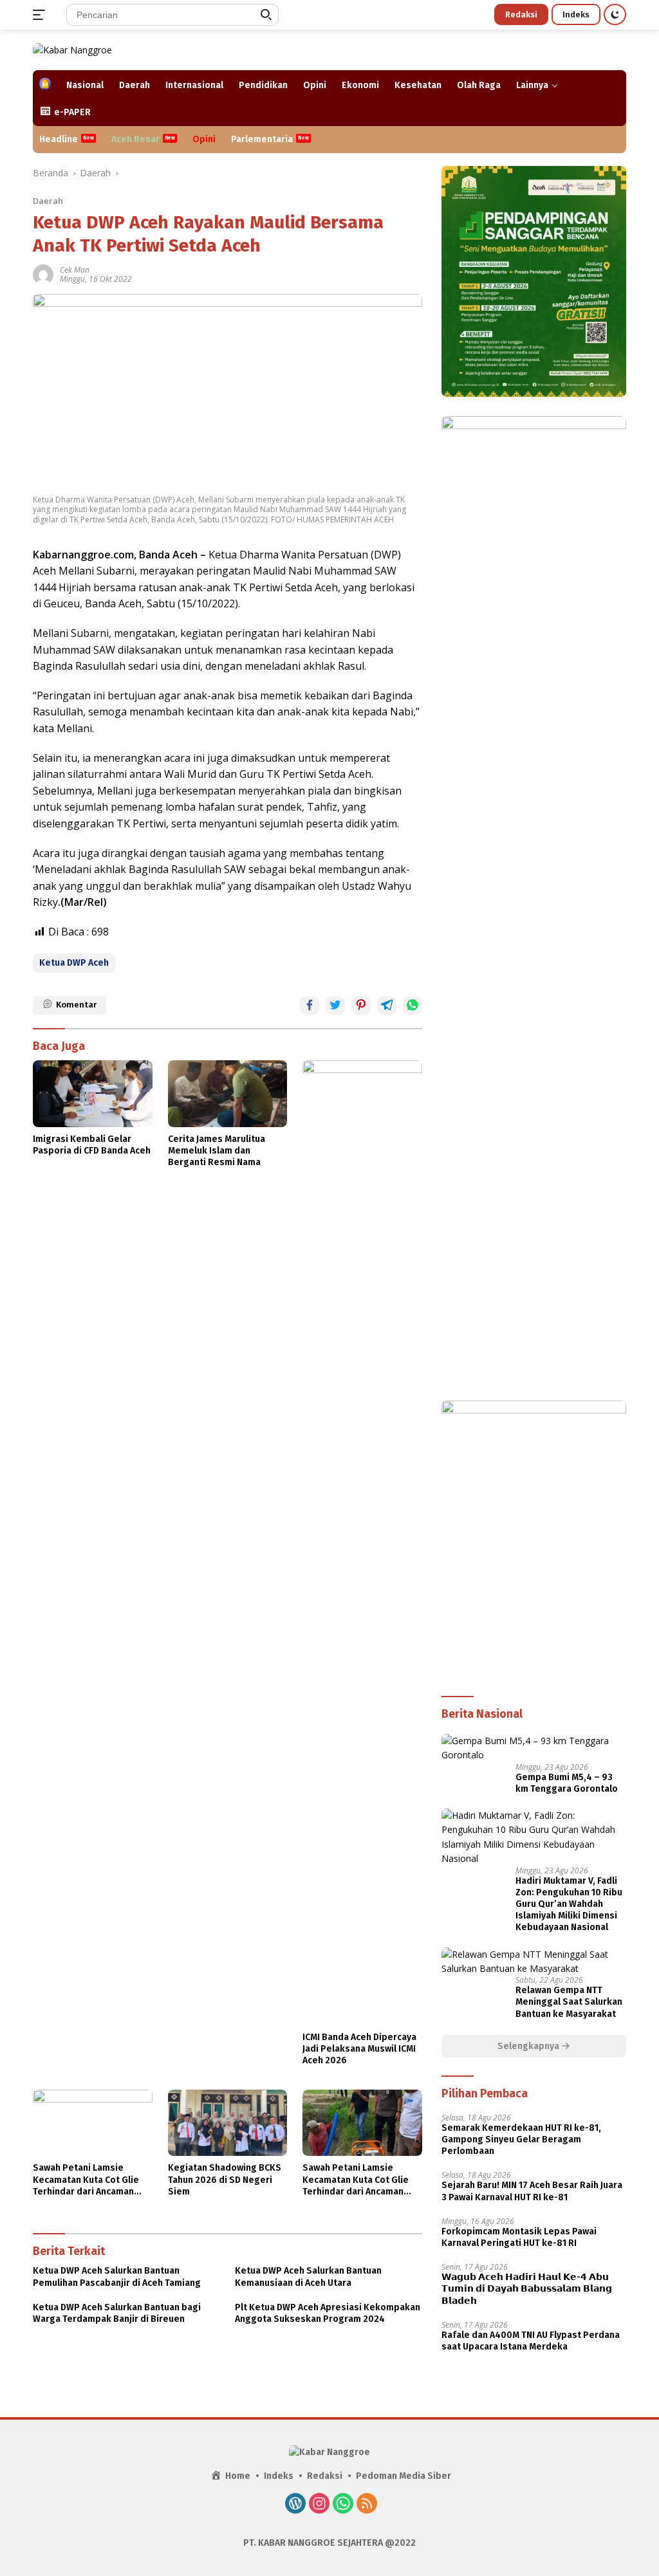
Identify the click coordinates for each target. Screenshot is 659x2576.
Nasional (85, 85)
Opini (315, 85)
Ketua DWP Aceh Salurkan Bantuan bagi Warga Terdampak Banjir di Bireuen (117, 2313)
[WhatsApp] (343, 2505)
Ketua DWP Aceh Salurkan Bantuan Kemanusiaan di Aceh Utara (308, 2277)
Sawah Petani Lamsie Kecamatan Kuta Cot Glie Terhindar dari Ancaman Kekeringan (86, 2180)
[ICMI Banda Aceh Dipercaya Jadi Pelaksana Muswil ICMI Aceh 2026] (362, 1543)
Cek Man (75, 270)
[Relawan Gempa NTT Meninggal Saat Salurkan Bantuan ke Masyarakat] (534, 1962)
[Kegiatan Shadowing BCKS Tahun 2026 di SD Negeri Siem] (228, 2123)
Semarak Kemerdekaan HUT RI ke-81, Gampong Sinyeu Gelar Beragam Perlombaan (521, 2139)
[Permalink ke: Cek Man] (43, 274)
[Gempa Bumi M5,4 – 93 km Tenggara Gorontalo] (534, 1748)
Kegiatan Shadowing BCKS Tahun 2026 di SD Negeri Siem (225, 2179)
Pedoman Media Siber (404, 2476)
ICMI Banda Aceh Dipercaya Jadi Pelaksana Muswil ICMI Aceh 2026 (359, 2049)
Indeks (576, 14)
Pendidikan (263, 85)
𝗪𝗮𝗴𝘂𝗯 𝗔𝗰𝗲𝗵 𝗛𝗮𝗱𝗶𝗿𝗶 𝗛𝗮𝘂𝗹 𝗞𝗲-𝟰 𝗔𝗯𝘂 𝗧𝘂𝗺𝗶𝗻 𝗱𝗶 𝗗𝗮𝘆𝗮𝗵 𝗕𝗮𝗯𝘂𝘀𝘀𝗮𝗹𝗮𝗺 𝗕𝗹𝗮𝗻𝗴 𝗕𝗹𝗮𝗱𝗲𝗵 (527, 2289)
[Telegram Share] (387, 1006)
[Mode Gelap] (615, 14)
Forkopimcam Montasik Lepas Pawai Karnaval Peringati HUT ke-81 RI (519, 2237)
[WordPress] (295, 2505)
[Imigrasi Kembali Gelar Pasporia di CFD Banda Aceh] (93, 1094)
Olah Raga (479, 85)
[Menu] (42, 15)
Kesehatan (418, 85)
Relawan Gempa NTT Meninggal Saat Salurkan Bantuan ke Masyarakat (569, 2002)
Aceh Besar (135, 139)
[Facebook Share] (310, 1006)
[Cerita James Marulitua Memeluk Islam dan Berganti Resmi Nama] (228, 1094)
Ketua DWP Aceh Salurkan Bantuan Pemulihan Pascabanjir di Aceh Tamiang (117, 2277)
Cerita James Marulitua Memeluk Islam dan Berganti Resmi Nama (217, 1151)
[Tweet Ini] (335, 1006)
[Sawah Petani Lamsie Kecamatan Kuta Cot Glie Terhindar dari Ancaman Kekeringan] (93, 2123)
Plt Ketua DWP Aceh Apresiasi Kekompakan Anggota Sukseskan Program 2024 (328, 2313)
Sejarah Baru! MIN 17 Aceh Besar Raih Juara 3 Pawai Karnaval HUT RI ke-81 (532, 2191)
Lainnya (532, 85)
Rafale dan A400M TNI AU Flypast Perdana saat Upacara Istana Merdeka (531, 2341)
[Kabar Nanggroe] (72, 49)
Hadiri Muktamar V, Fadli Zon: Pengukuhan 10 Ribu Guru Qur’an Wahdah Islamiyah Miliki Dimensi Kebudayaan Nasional (569, 1904)
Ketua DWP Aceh (74, 963)
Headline (59, 139)
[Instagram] (319, 2505)
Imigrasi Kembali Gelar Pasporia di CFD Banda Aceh (92, 1145)
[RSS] (367, 2505)
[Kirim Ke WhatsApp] (413, 1006)
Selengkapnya (529, 2046)
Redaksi (521, 14)
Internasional (194, 85)
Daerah (135, 85)
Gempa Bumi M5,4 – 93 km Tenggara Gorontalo (567, 1783)
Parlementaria (262, 139)
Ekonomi (360, 85)
